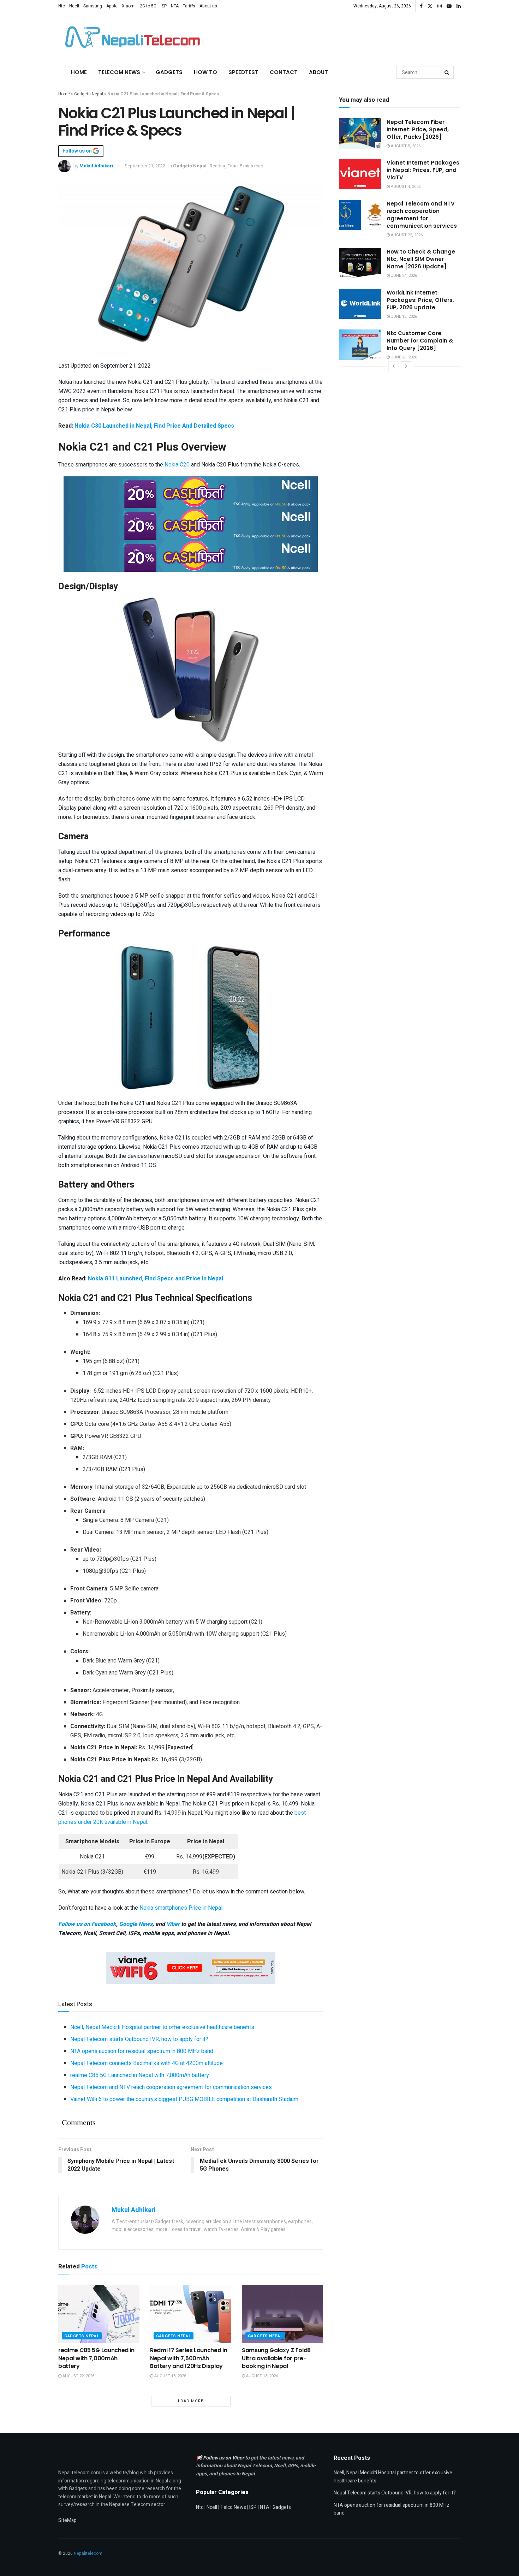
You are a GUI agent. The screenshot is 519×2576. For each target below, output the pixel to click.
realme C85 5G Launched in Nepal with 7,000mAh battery (140, 2075)
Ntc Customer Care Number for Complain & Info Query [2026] (420, 341)
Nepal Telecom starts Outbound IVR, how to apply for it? (139, 2039)
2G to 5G (148, 6)
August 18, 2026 (170, 2376)
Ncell (74, 6)
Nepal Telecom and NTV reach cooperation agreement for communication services (171, 2087)
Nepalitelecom (88, 2553)
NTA (175, 6)
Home (79, 72)
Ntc (62, 6)
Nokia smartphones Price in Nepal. (181, 1908)
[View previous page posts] (394, 366)
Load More (191, 2401)
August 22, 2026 (78, 2376)
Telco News (233, 2507)
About (318, 72)
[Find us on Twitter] (430, 6)
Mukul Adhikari (96, 166)
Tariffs (189, 6)
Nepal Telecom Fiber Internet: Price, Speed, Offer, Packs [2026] (418, 129)
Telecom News (119, 72)
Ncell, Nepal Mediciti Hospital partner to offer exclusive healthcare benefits (162, 2027)
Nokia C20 (177, 465)
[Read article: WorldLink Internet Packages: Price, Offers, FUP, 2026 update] (360, 304)
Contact (284, 72)
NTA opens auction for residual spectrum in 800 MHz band (142, 2051)
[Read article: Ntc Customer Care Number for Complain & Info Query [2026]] (360, 345)
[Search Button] (447, 72)
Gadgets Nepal (89, 94)
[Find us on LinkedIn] (459, 6)
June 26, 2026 (403, 357)
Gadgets (169, 72)
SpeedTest (243, 72)
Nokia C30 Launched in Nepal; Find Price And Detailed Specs (154, 426)
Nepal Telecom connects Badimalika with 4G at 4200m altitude (147, 2063)
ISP (164, 6)
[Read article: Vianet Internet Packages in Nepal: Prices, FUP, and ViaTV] (360, 174)
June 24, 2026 (403, 276)
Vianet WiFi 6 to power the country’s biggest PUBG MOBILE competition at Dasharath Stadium (184, 2099)
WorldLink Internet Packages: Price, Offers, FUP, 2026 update (420, 300)
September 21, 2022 (145, 166)
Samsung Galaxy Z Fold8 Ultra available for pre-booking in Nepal (276, 2358)
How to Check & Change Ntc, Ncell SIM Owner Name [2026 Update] (421, 259)
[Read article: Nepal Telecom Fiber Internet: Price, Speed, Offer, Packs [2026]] (360, 133)
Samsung (93, 6)
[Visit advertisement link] (191, 492)
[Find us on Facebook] (421, 6)
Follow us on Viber (224, 2458)
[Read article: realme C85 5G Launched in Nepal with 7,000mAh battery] (99, 2314)
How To (205, 72)
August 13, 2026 (261, 2376)
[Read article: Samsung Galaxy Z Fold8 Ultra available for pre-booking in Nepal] (282, 2314)
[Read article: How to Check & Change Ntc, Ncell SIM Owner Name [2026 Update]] (360, 263)
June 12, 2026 (403, 317)
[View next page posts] (406, 366)
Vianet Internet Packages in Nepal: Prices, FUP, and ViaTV (423, 170)
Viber (173, 1924)
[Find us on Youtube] (449, 6)
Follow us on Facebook (87, 1924)
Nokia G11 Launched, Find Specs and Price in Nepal (156, 1279)
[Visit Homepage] (131, 37)
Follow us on (78, 151)
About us (208, 6)
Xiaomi (129, 6)
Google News (136, 1924)
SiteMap (67, 2520)
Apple (112, 6)
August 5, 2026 (405, 146)
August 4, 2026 (405, 187)
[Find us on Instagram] (440, 6)
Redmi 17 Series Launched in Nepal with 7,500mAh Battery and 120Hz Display (189, 2358)
